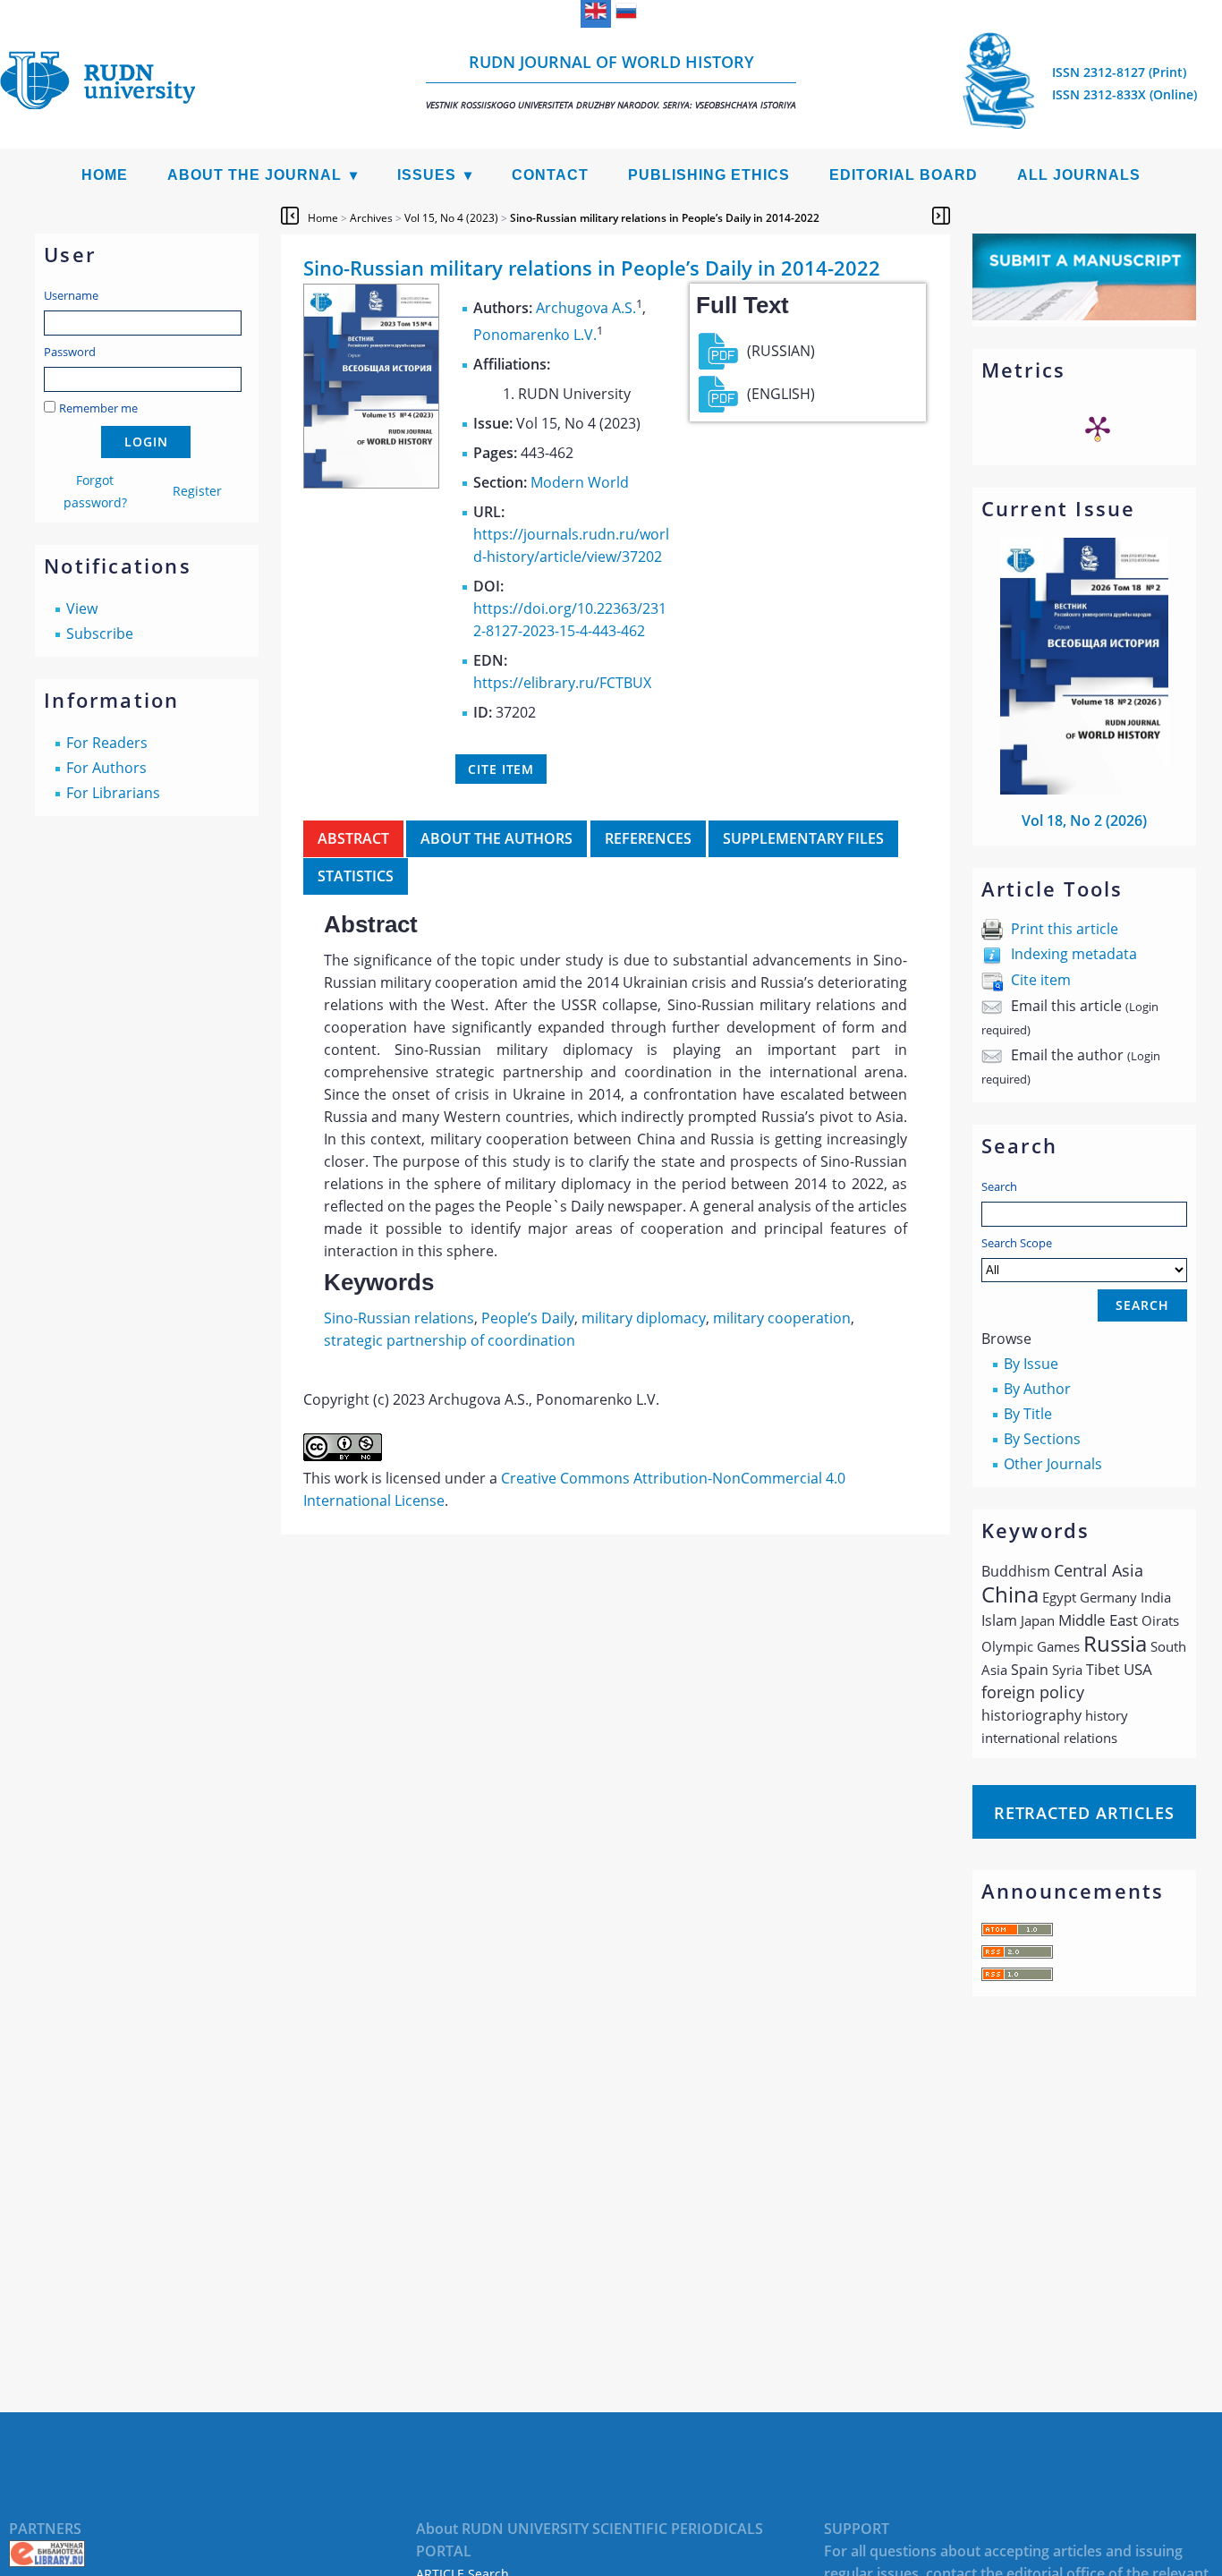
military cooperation (782, 1318)
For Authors (106, 768)
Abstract (353, 838)
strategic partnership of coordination (450, 1340)
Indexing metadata (1074, 954)
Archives (371, 218)
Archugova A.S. (586, 308)
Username (71, 295)
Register (197, 491)
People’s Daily (528, 1318)
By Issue (1031, 1364)
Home (105, 175)
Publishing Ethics (709, 175)
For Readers (107, 743)
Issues (427, 175)
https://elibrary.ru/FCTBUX (562, 683)
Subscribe (100, 633)
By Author (1037, 1389)
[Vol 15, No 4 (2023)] (371, 483)
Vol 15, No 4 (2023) (451, 218)
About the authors (496, 838)
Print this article (1065, 929)
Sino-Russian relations (399, 1318)
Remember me (98, 408)
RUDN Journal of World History (611, 81)
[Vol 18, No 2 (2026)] (1084, 789)
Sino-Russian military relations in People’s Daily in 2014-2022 (665, 218)
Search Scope (1017, 1243)
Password (70, 352)
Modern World (580, 482)
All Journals (1079, 175)
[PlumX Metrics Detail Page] (1098, 428)
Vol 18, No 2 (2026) (1084, 820)
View (82, 608)
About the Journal (255, 175)
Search (999, 1186)
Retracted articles (1084, 1813)
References (648, 838)
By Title (1028, 1414)
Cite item (1041, 980)
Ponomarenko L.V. (535, 335)
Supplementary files (803, 838)
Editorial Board (904, 175)
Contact (550, 175)
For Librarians (113, 793)
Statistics (356, 876)
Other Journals (1053, 1464)
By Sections (1042, 1439)
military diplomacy (644, 1318)
